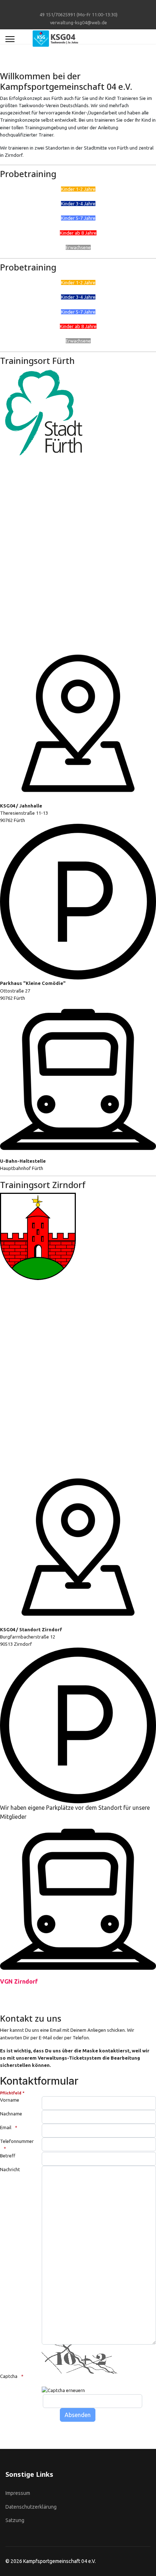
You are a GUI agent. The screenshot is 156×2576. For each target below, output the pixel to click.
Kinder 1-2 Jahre (78, 189)
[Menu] (10, 39)
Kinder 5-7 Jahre (78, 218)
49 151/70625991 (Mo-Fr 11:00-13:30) (79, 14)
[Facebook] (78, 7)
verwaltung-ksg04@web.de (79, 22)
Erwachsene (78, 247)
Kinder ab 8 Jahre (78, 233)
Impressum (18, 2493)
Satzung (15, 2520)
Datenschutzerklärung (31, 2507)
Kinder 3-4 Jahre (78, 204)
